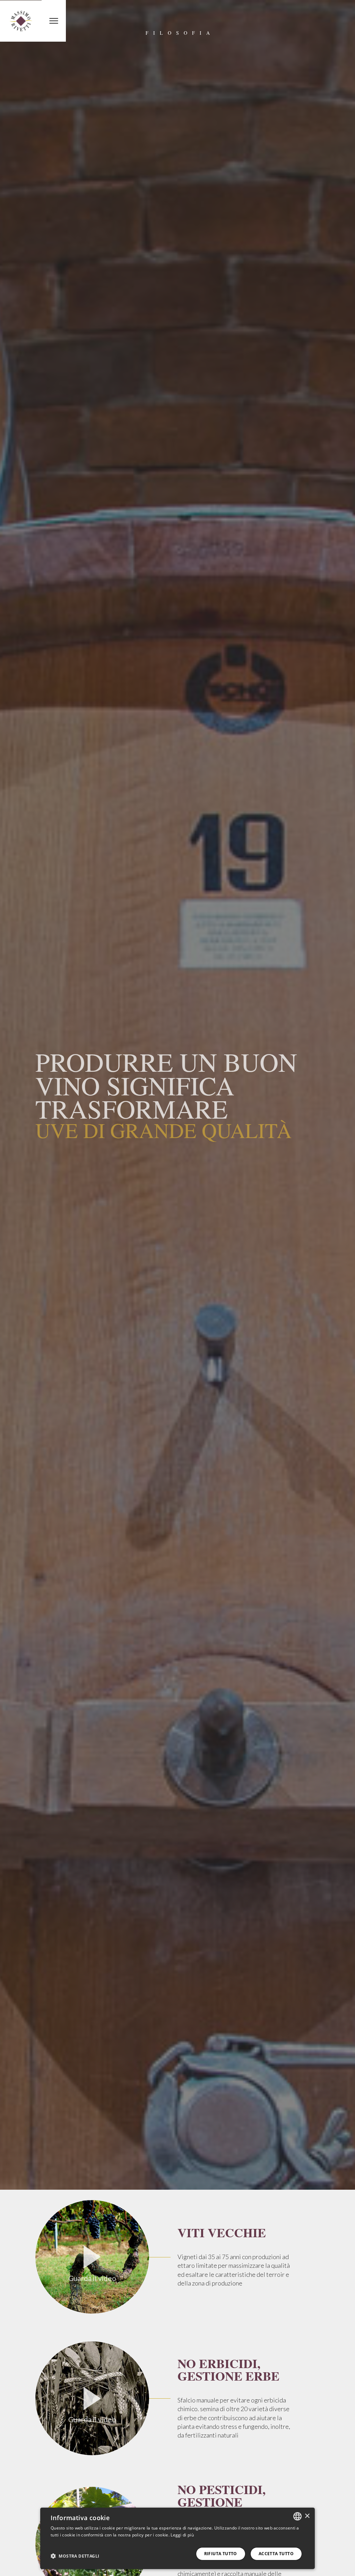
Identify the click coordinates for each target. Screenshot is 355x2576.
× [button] (307, 2516)
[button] (75, 2556)
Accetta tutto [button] (276, 2554)
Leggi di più (182, 2535)
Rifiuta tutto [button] (221, 2554)
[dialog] (177, 2538)
